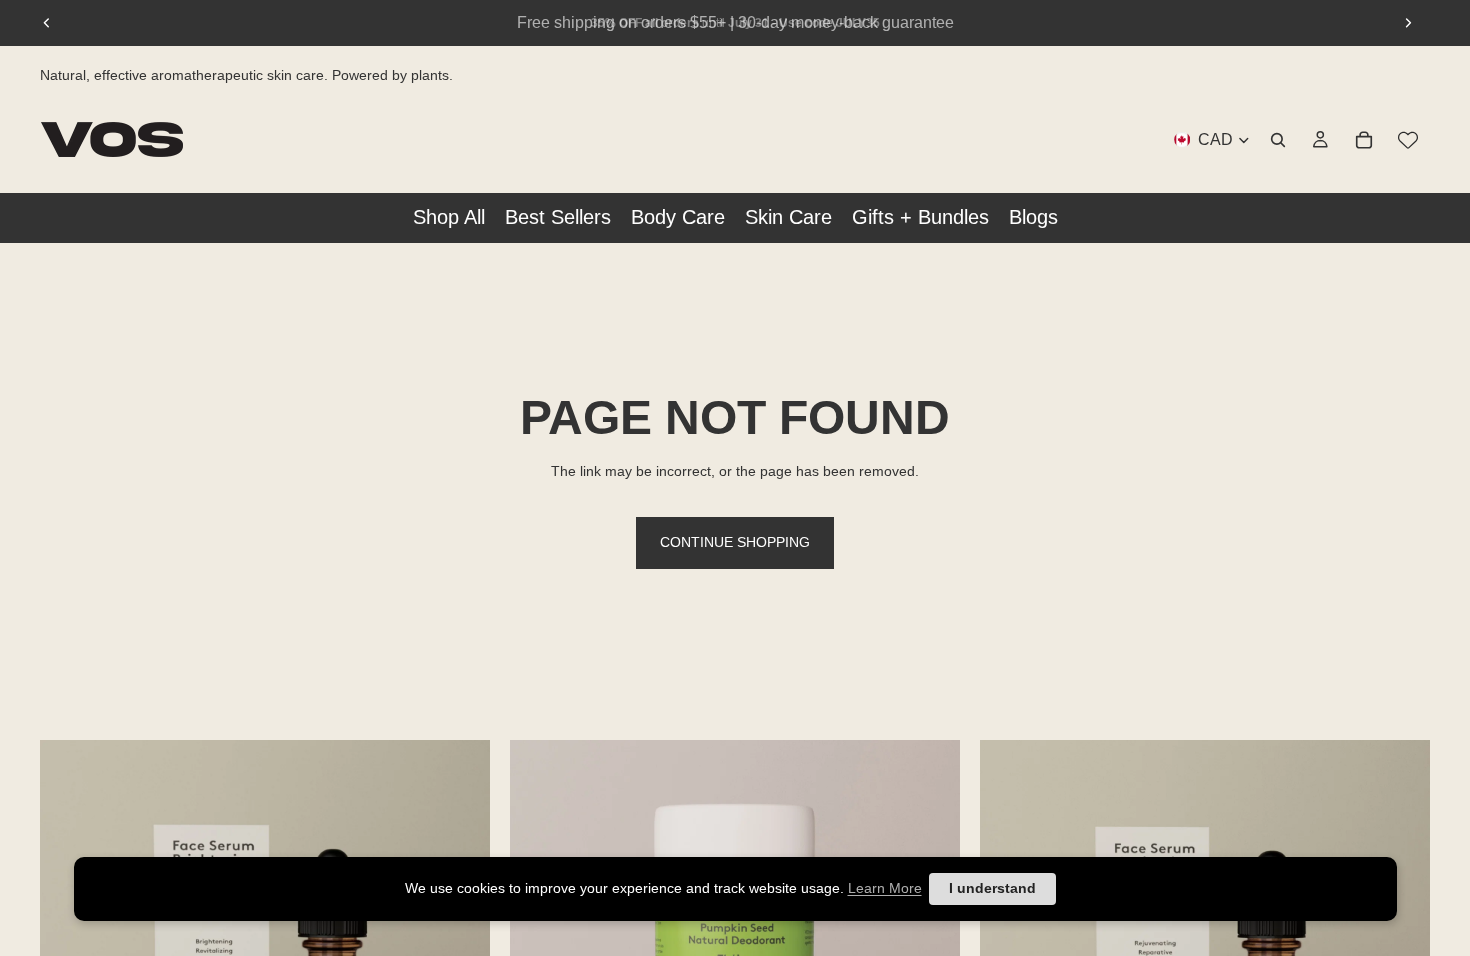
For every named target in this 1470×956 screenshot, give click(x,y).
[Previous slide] (47, 23)
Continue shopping (735, 542)
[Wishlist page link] (1408, 139)
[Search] (1278, 139)
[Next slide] (1408, 23)
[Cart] (1364, 139)
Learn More (885, 888)
